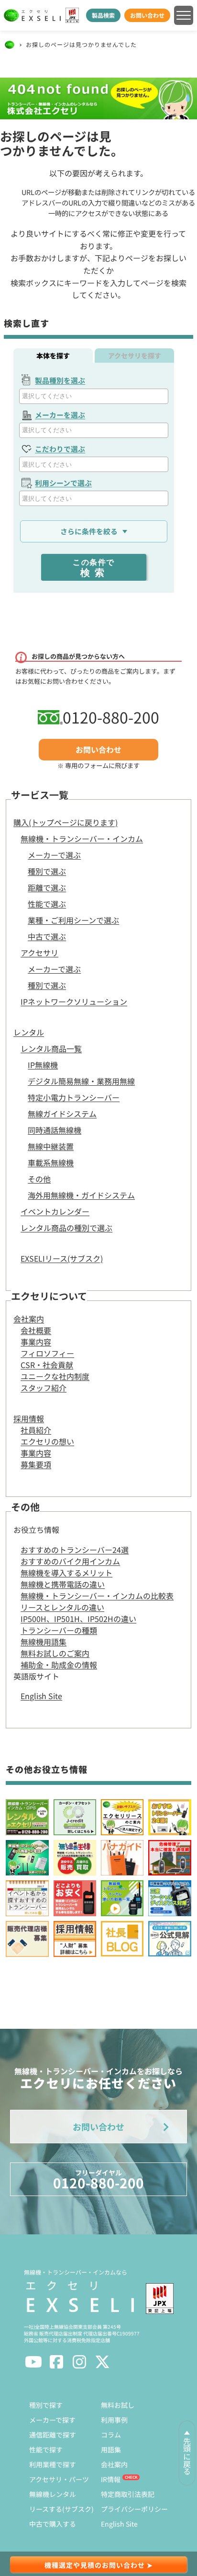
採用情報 (29, 1418)
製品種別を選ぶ (60, 380)
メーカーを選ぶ (60, 415)
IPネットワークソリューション (74, 1001)
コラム (111, 2435)
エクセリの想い (47, 1441)
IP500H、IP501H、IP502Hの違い (78, 1619)
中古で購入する (53, 2524)
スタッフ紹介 (44, 1388)
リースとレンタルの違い (62, 1607)
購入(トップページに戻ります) (66, 822)
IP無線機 (43, 1065)
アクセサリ (39, 953)
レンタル (29, 1032)
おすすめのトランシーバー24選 (75, 1550)
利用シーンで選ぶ (63, 483)
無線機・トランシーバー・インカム (82, 839)
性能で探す (46, 2449)
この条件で (94, 568)
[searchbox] (95, 396)
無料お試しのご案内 (55, 1653)
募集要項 (36, 1464)
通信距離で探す (53, 2435)
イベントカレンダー (55, 1211)
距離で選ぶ (47, 887)
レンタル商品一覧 (51, 1048)
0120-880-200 (111, 717)
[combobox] (93, 396)
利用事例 (114, 2420)
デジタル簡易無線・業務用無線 (81, 1081)
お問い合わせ (147, 15)
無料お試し (118, 2405)
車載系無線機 (51, 1162)
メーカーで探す (52, 2420)
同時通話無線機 (55, 1130)
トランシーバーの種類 (59, 1630)
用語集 (111, 2449)
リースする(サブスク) (61, 2509)
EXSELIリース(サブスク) (62, 1258)
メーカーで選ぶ (54, 855)
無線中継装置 (51, 1146)
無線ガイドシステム (62, 1114)
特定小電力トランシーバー (74, 1097)
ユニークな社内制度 (55, 1376)
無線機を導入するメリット (66, 1573)
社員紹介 (36, 1430)
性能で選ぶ (47, 904)
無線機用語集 (44, 1642)
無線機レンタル (53, 2494)
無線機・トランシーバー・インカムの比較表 (97, 1596)
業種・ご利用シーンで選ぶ (73, 920)
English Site (41, 1696)
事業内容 (36, 1342)
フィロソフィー (47, 1353)
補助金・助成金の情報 (59, 1665)
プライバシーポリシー (134, 2509)
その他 (39, 1179)
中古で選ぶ (47, 936)
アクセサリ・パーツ (59, 2479)
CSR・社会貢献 (47, 1365)
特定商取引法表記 (128, 2494)
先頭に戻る (187, 2456)
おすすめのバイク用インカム (70, 1561)
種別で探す (46, 2405)
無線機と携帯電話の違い (63, 1584)
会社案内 (29, 1319)
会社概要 (36, 1330)
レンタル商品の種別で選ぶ (66, 1228)
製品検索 (103, 15)
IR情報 (111, 2479)
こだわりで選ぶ (60, 449)
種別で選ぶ (47, 871)
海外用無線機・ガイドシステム (81, 1195)
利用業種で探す (53, 2464)
